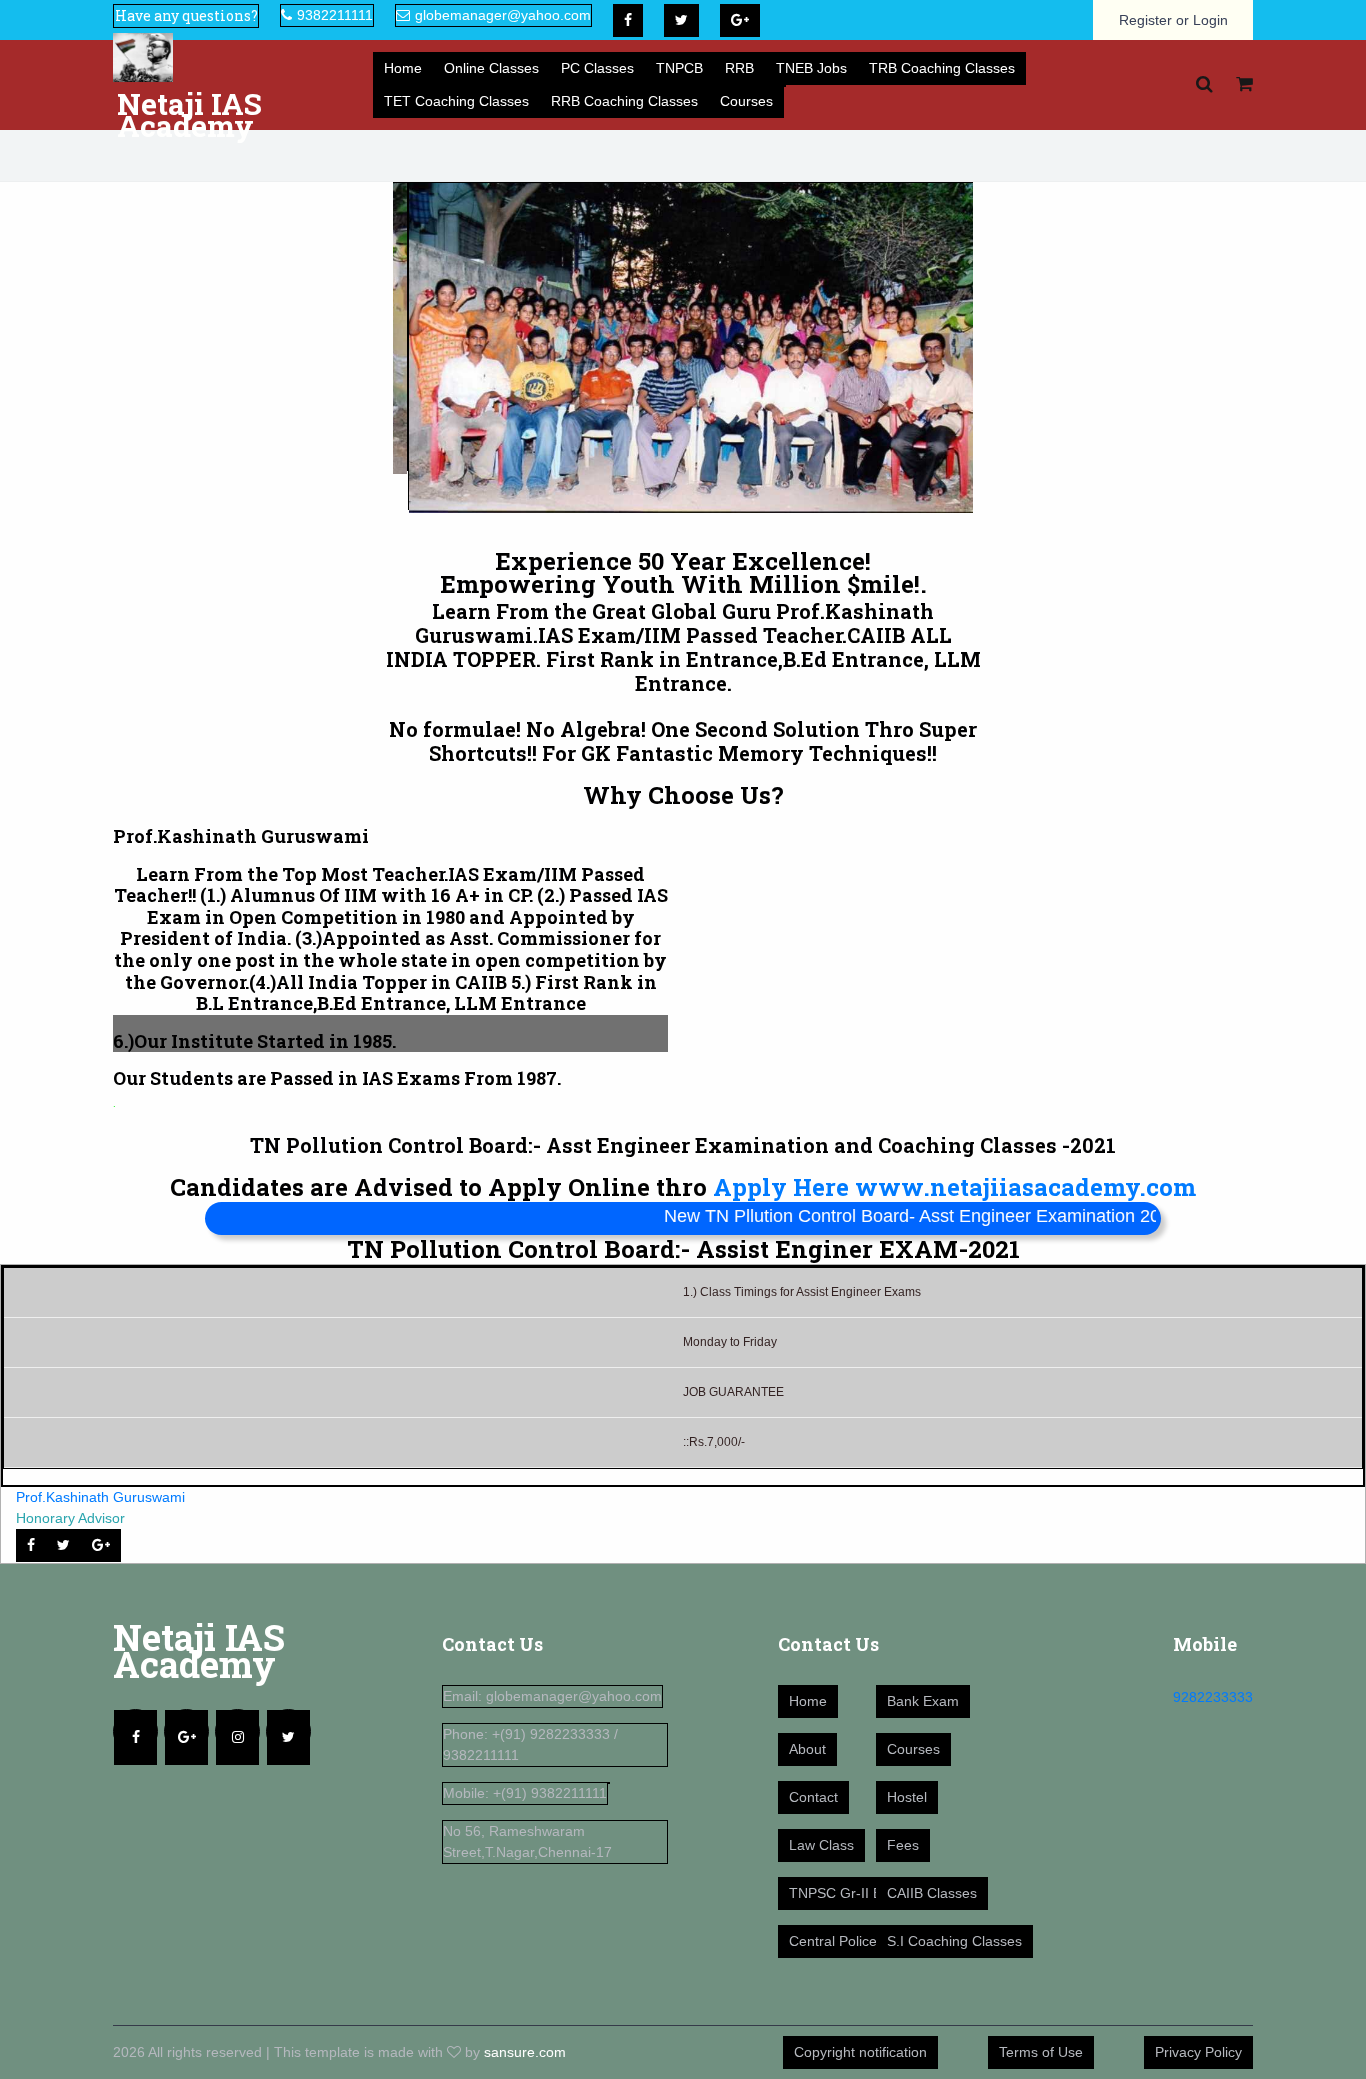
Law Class (821, 1845)
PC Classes (597, 68)
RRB (739, 68)
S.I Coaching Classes (954, 1941)
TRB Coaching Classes (942, 68)
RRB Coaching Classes (624, 101)
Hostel (907, 1797)
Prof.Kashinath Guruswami (100, 1497)
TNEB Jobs (811, 68)
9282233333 (1213, 1697)
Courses (746, 101)
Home (403, 68)
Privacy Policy (1198, 2052)
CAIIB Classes (932, 1893)
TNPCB (679, 68)
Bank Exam (923, 1701)
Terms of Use (1041, 2052)
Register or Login (1173, 20)
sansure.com (525, 2052)
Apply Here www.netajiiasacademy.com (954, 1187)
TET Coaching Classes (456, 101)
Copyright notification (860, 2052)
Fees (903, 1845)
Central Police (833, 1941)
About (807, 1749)
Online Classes (491, 68)
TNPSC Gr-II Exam (849, 1893)
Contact (813, 1797)
